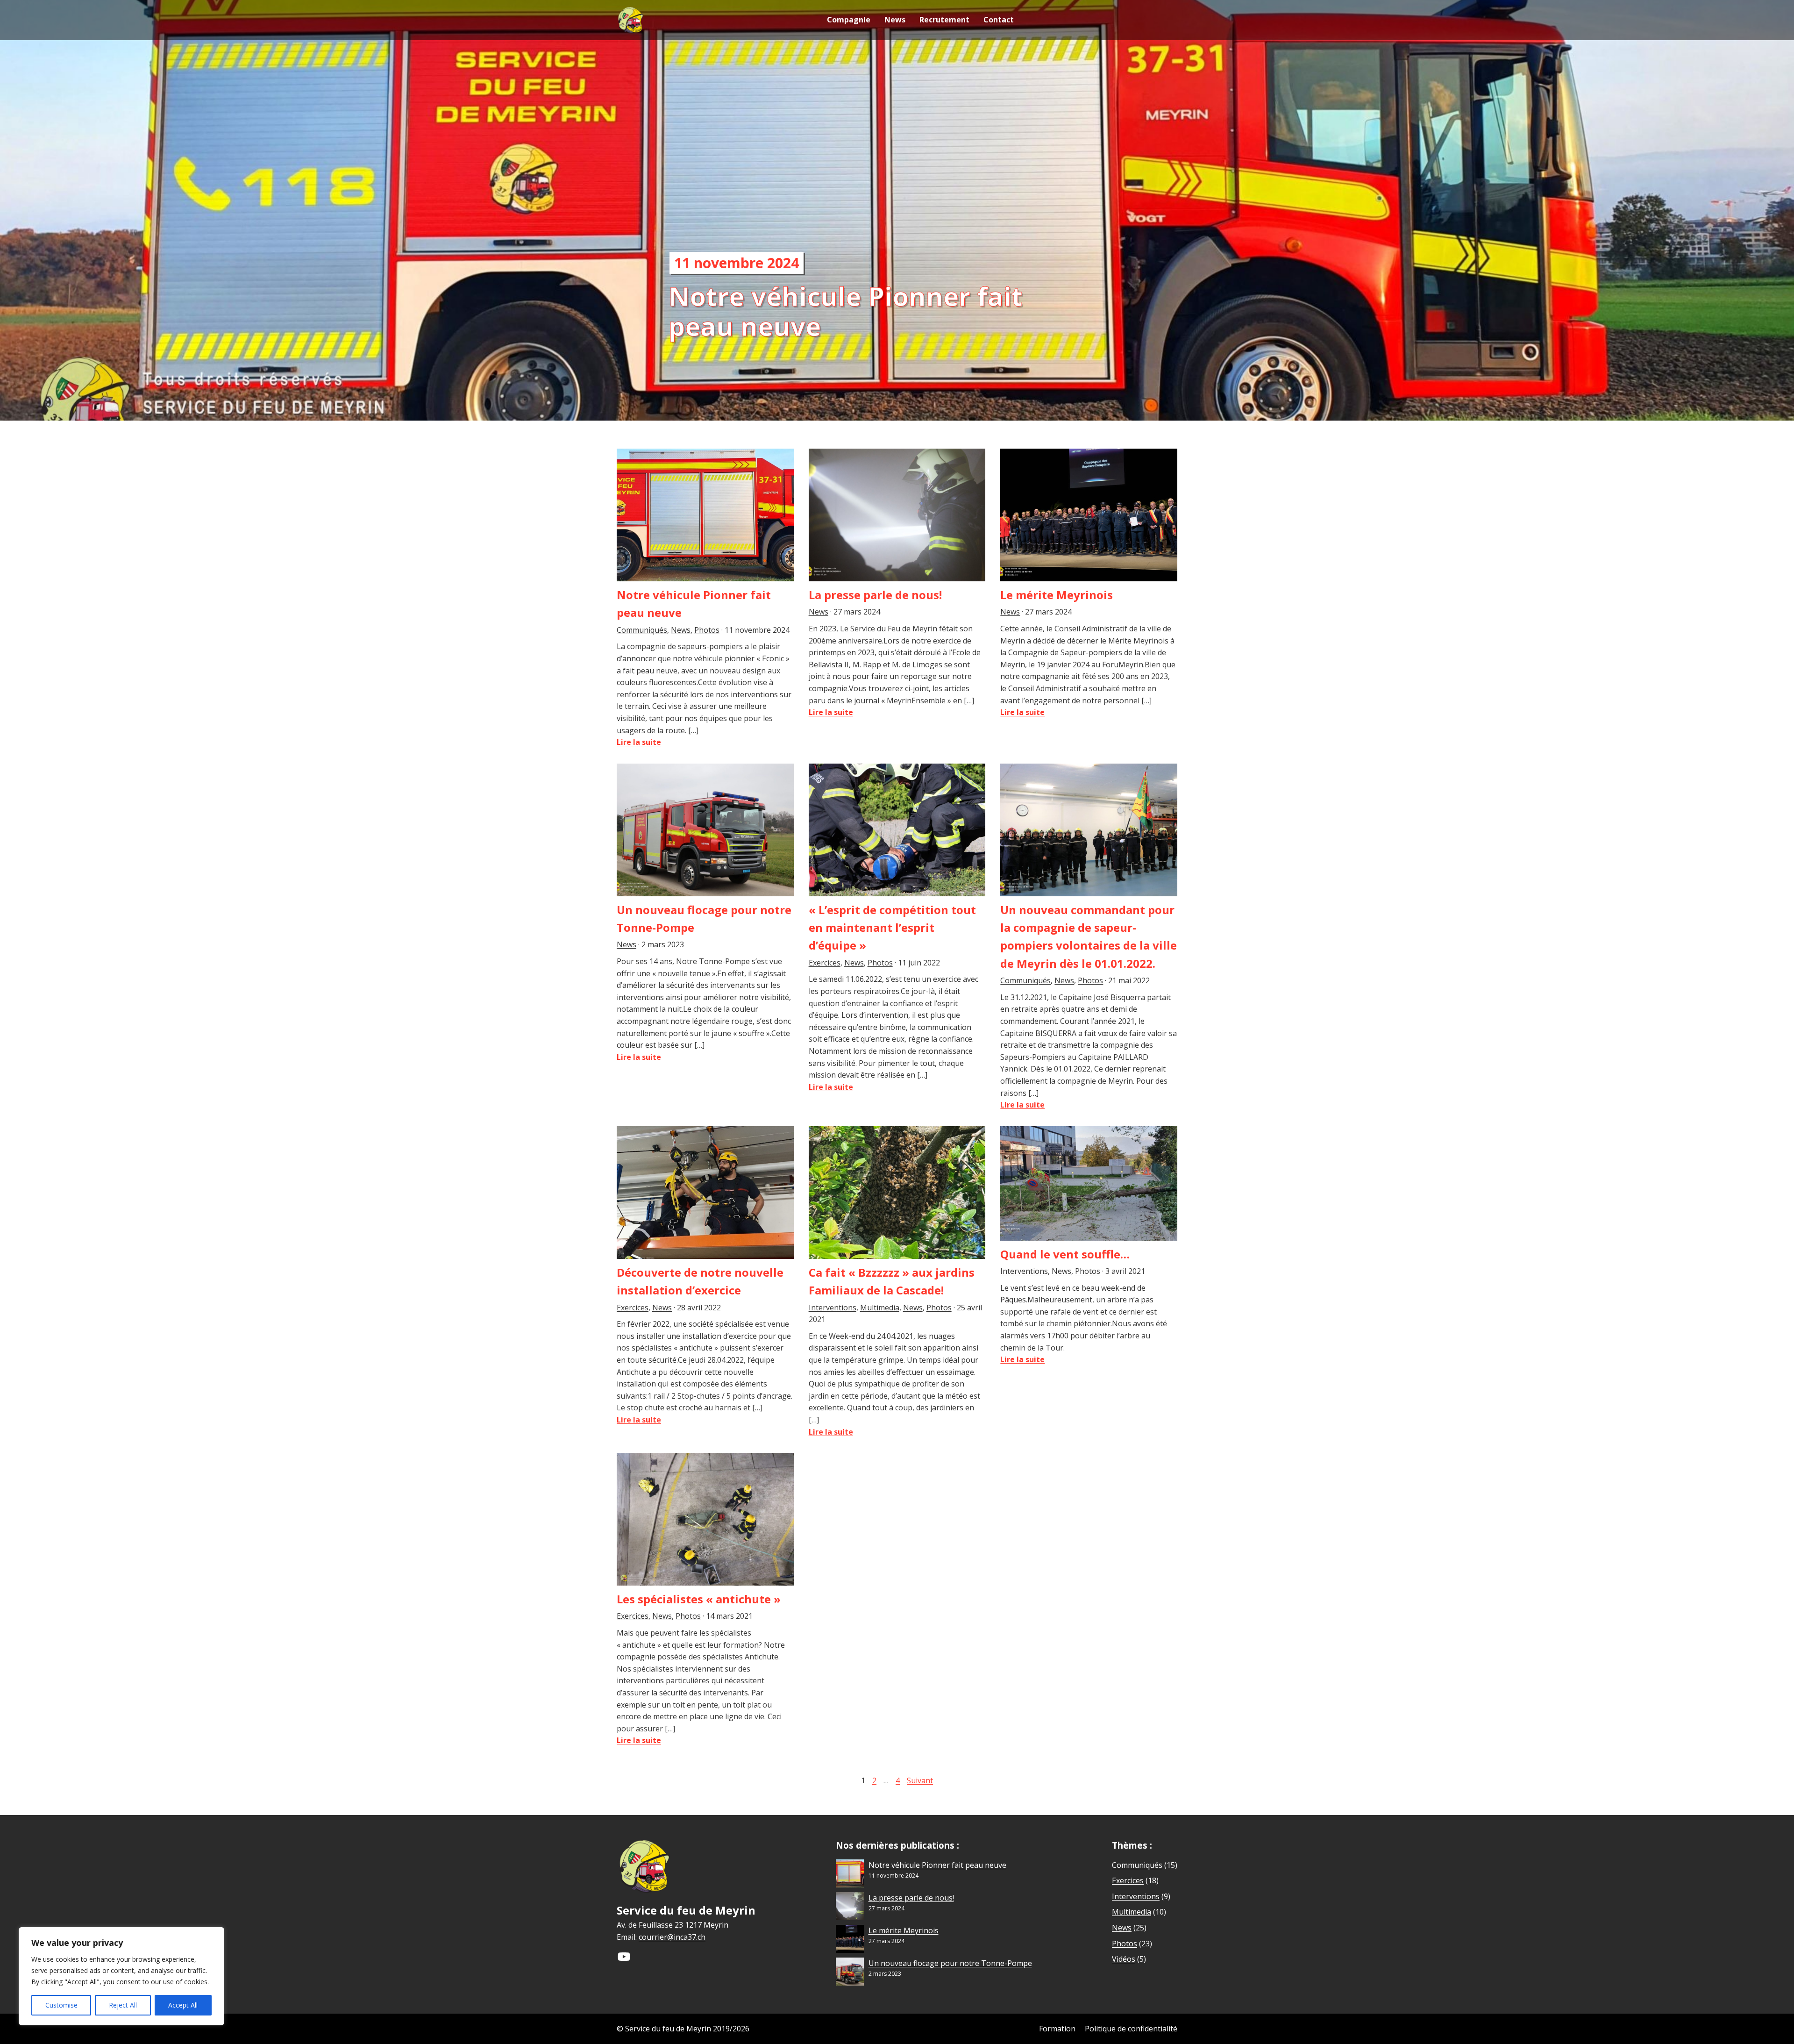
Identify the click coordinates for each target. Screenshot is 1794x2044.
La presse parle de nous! (875, 595)
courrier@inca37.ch (672, 1937)
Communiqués (642, 630)
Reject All (123, 2005)
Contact (999, 20)
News (895, 20)
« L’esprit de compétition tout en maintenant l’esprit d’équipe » (892, 928)
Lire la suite (639, 742)
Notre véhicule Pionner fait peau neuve (937, 1865)
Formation (1057, 2029)
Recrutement (944, 20)
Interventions (833, 1308)
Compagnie (849, 20)
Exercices (825, 963)
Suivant (920, 1780)
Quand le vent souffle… (1065, 1254)
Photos (707, 630)
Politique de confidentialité (1131, 2029)
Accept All (183, 2005)
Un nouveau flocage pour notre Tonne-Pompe (950, 1963)
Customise (61, 2005)
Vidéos (1124, 1959)
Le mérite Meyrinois (1057, 595)
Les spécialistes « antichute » (699, 1599)
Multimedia (880, 1308)
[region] (121, 1976)
